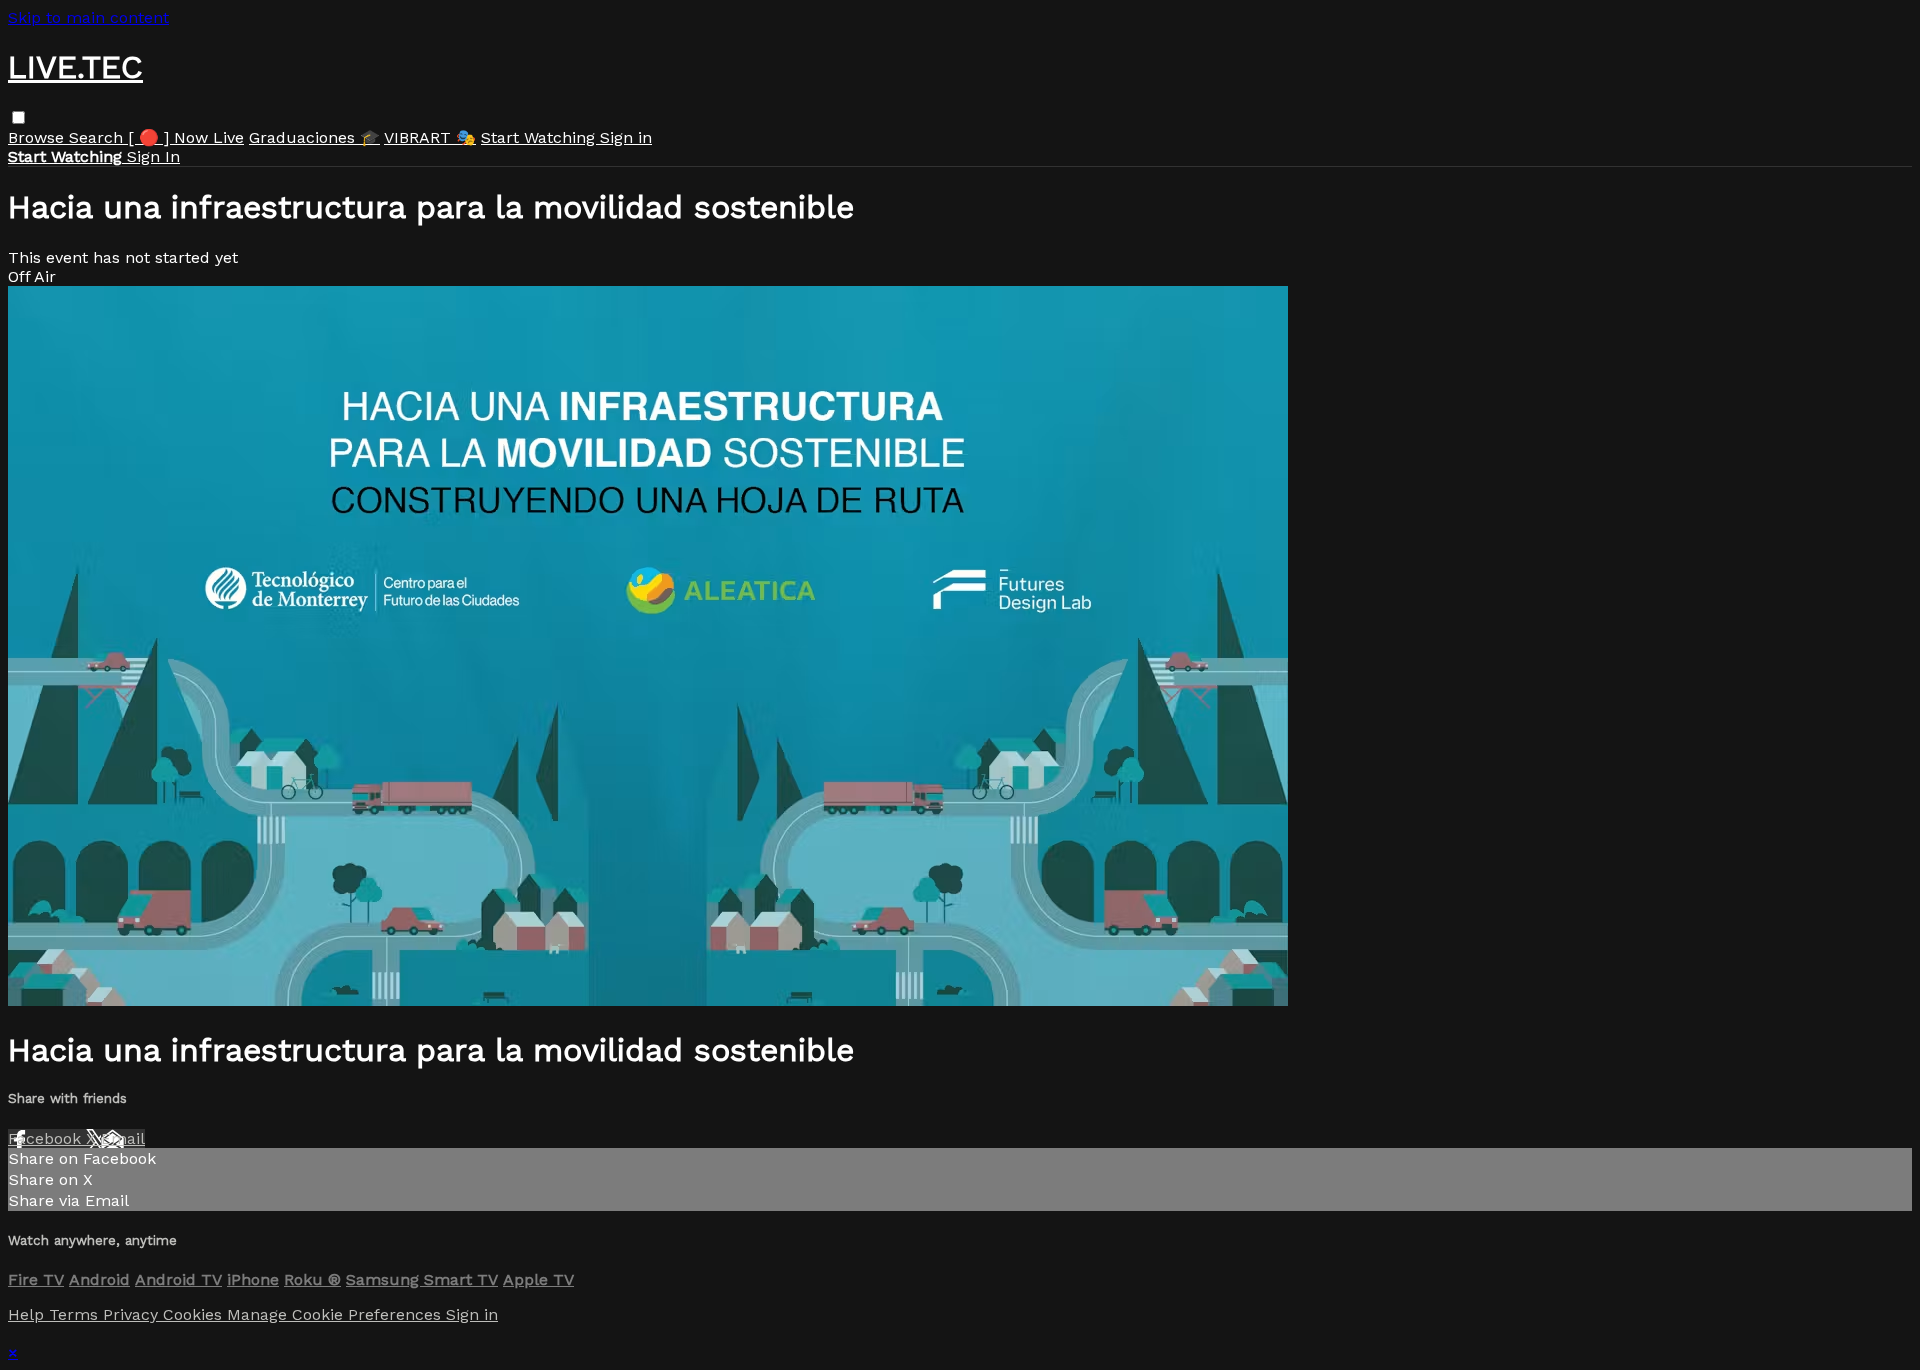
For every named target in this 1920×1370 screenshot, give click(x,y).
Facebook (47, 1138)
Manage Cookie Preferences (336, 1314)
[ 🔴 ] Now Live (186, 137)
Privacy (133, 1314)
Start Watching (540, 137)
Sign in (626, 137)
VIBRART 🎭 (430, 137)
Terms (76, 1314)
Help (28, 1314)
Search (98, 137)
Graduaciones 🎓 (314, 137)
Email (123, 1138)
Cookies (195, 1314)
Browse (38, 137)
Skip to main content (88, 17)
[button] (18, 117)
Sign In (153, 156)
